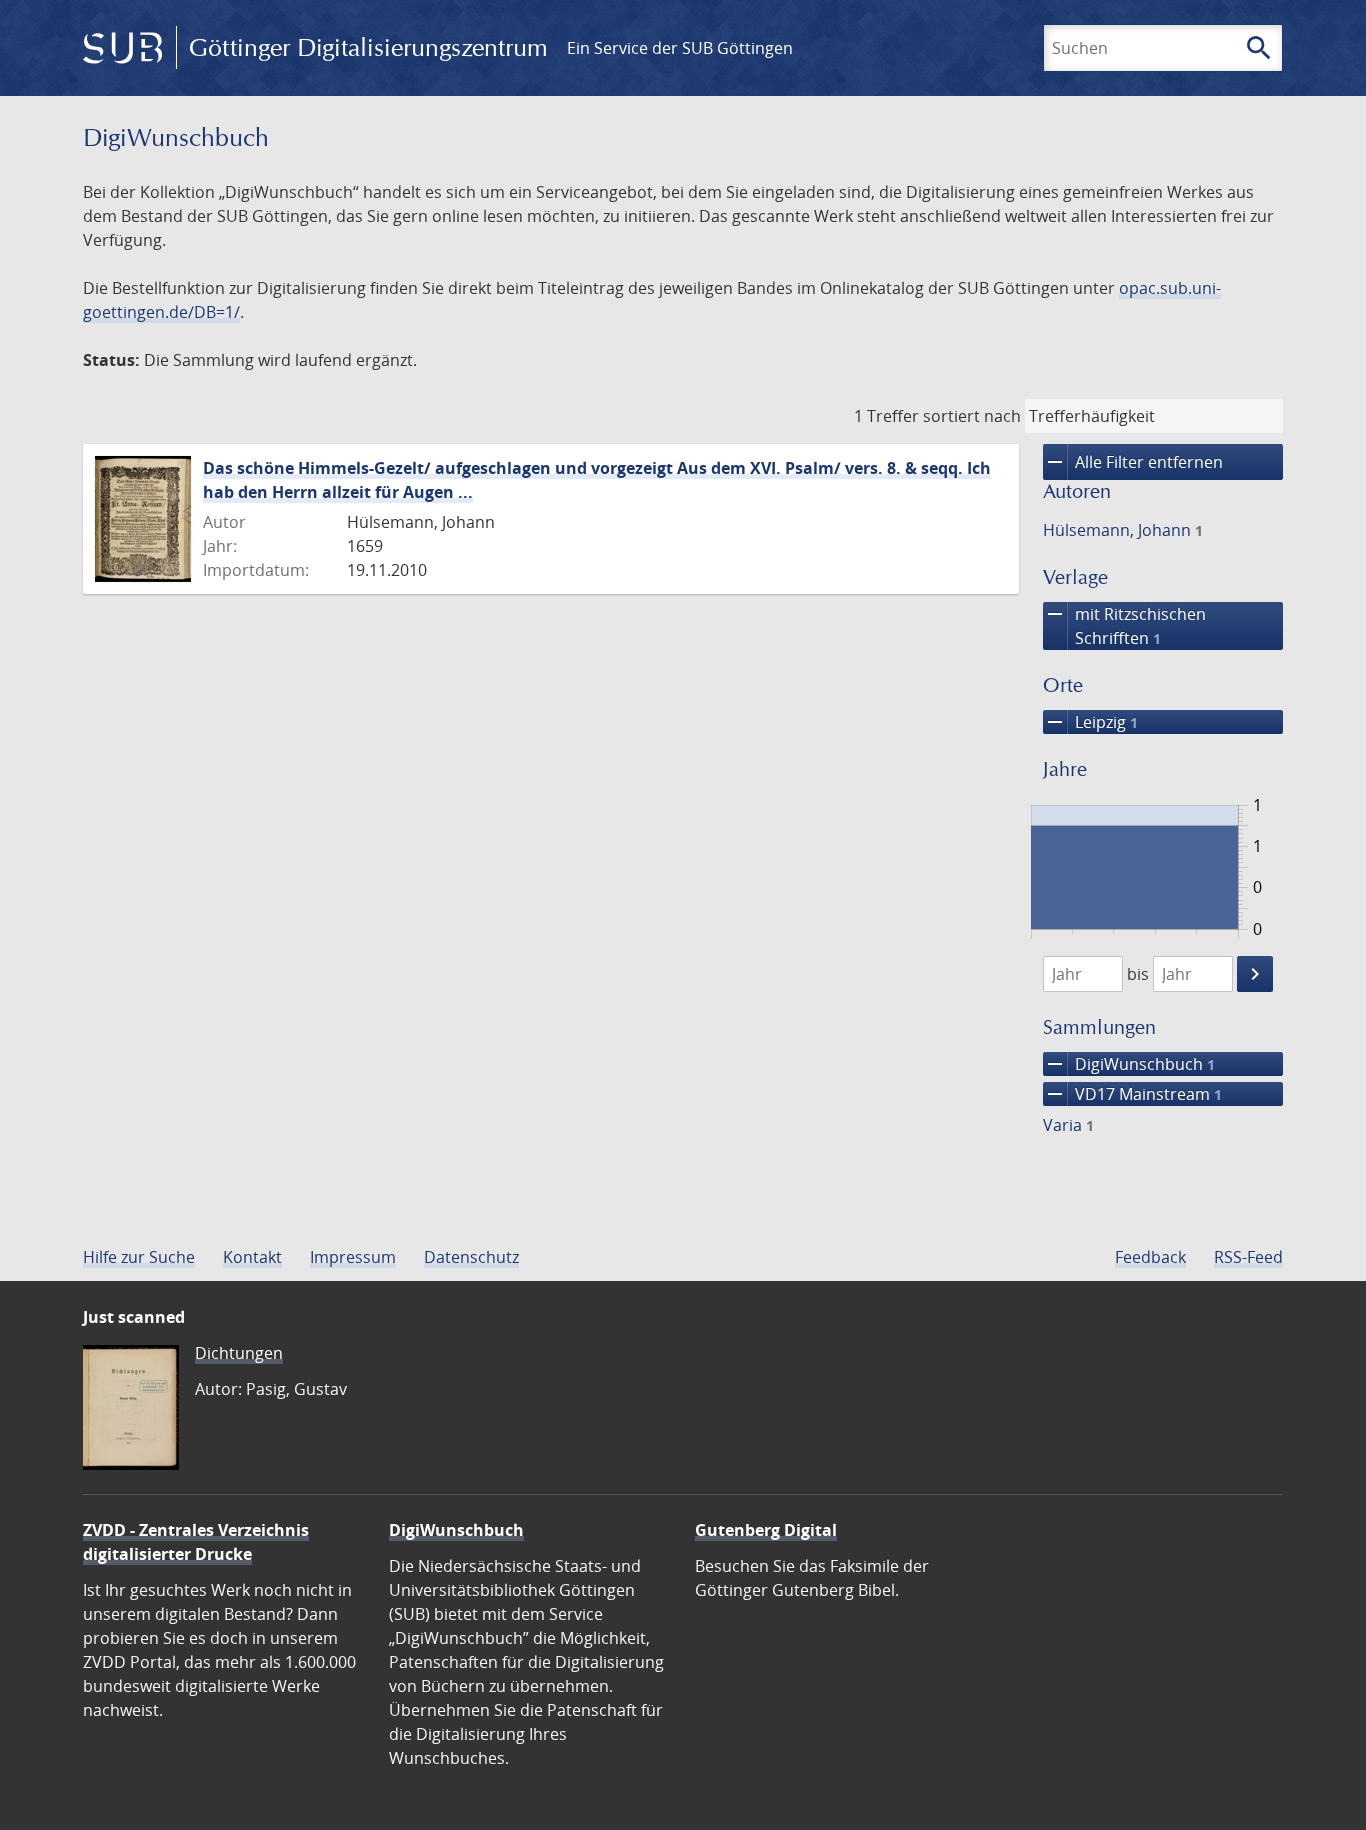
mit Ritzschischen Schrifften (1124, 625)
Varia (1068, 1125)
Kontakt (252, 1257)
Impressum (353, 1257)
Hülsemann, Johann (1123, 530)
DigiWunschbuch (1129, 1064)
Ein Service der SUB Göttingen (680, 48)
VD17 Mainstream (1132, 1094)
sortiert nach (972, 416)
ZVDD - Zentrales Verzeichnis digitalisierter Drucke (196, 1542)
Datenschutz (471, 1257)
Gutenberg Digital (766, 1530)
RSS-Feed (1248, 1257)
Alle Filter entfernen (1133, 462)
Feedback (1150, 1257)
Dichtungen (239, 1353)
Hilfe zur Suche (139, 1257)
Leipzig (1090, 722)
